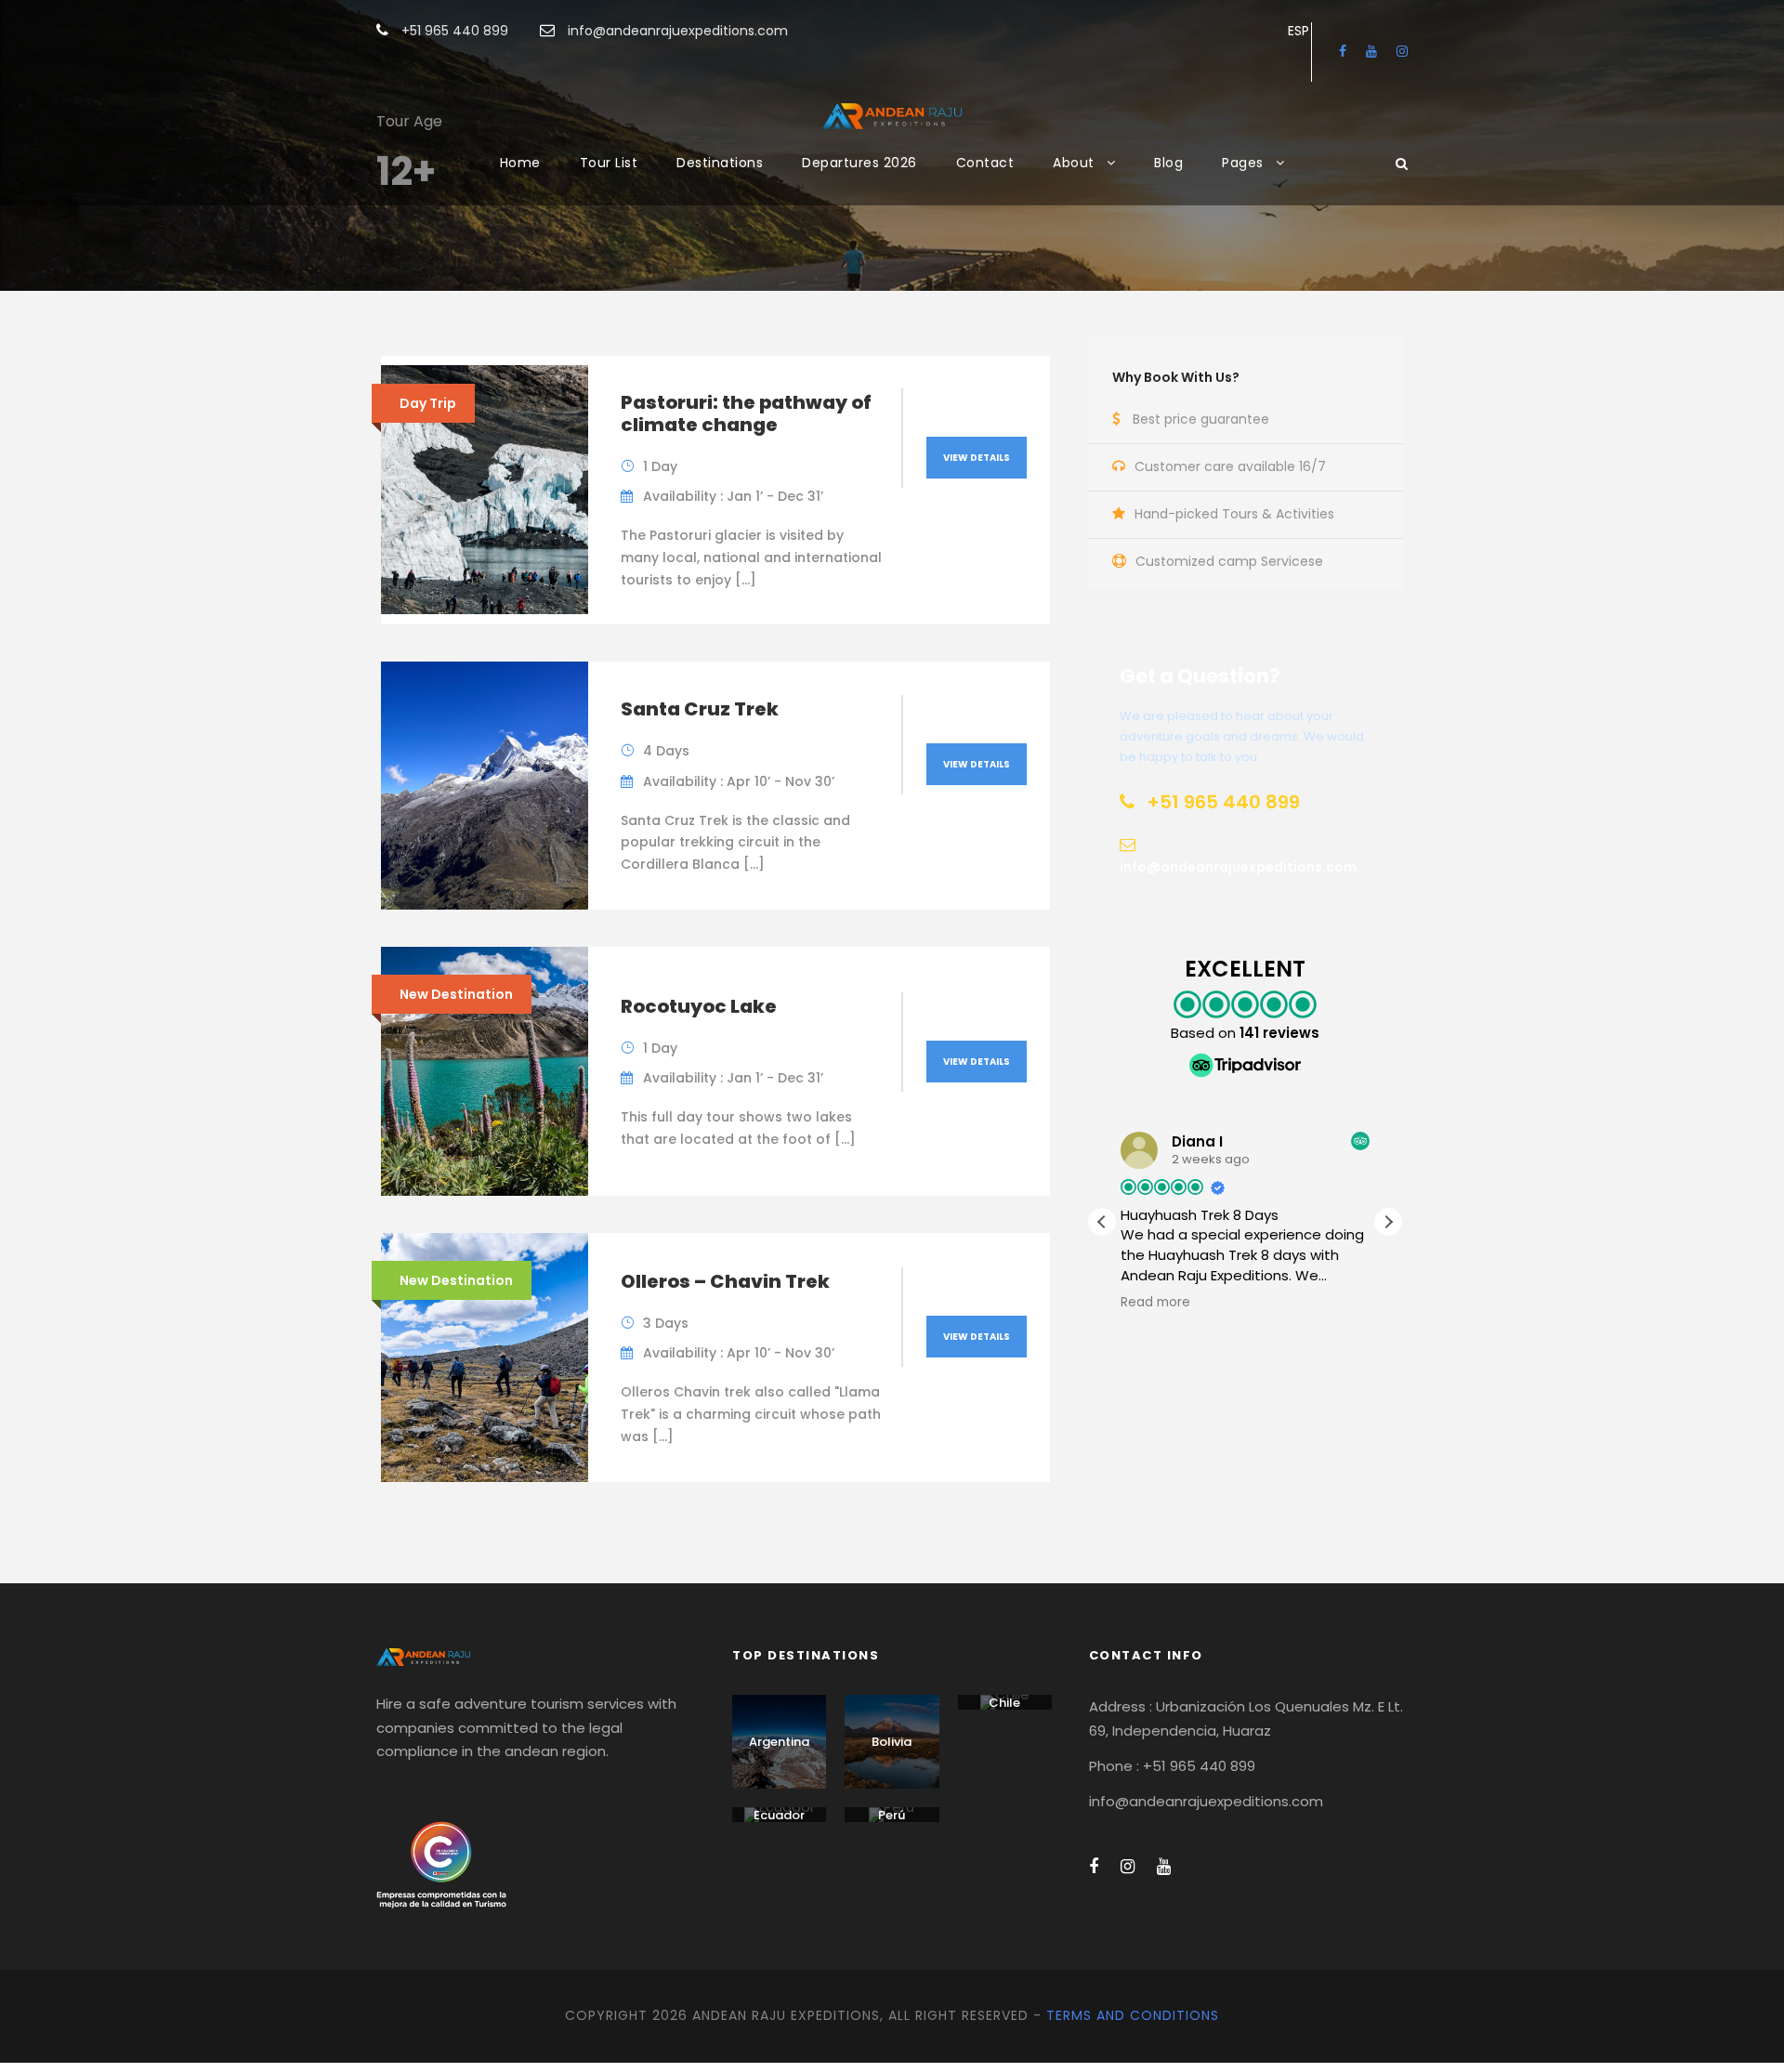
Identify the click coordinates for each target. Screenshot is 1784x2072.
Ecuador (779, 1815)
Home (520, 163)
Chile (1004, 1703)
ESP (1299, 31)
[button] (1388, 1222)
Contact (985, 163)
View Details (977, 458)
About (1074, 163)
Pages (1243, 163)
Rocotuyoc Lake (699, 1006)
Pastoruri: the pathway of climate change (746, 413)
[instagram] (1402, 51)
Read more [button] (1155, 1303)
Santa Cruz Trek (700, 709)
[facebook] (1343, 51)
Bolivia (892, 1742)
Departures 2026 (859, 163)
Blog (1168, 163)
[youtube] (1371, 51)
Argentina (779, 1742)
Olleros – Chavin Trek (725, 1281)
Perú (892, 1815)
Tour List (609, 163)
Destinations (720, 163)
